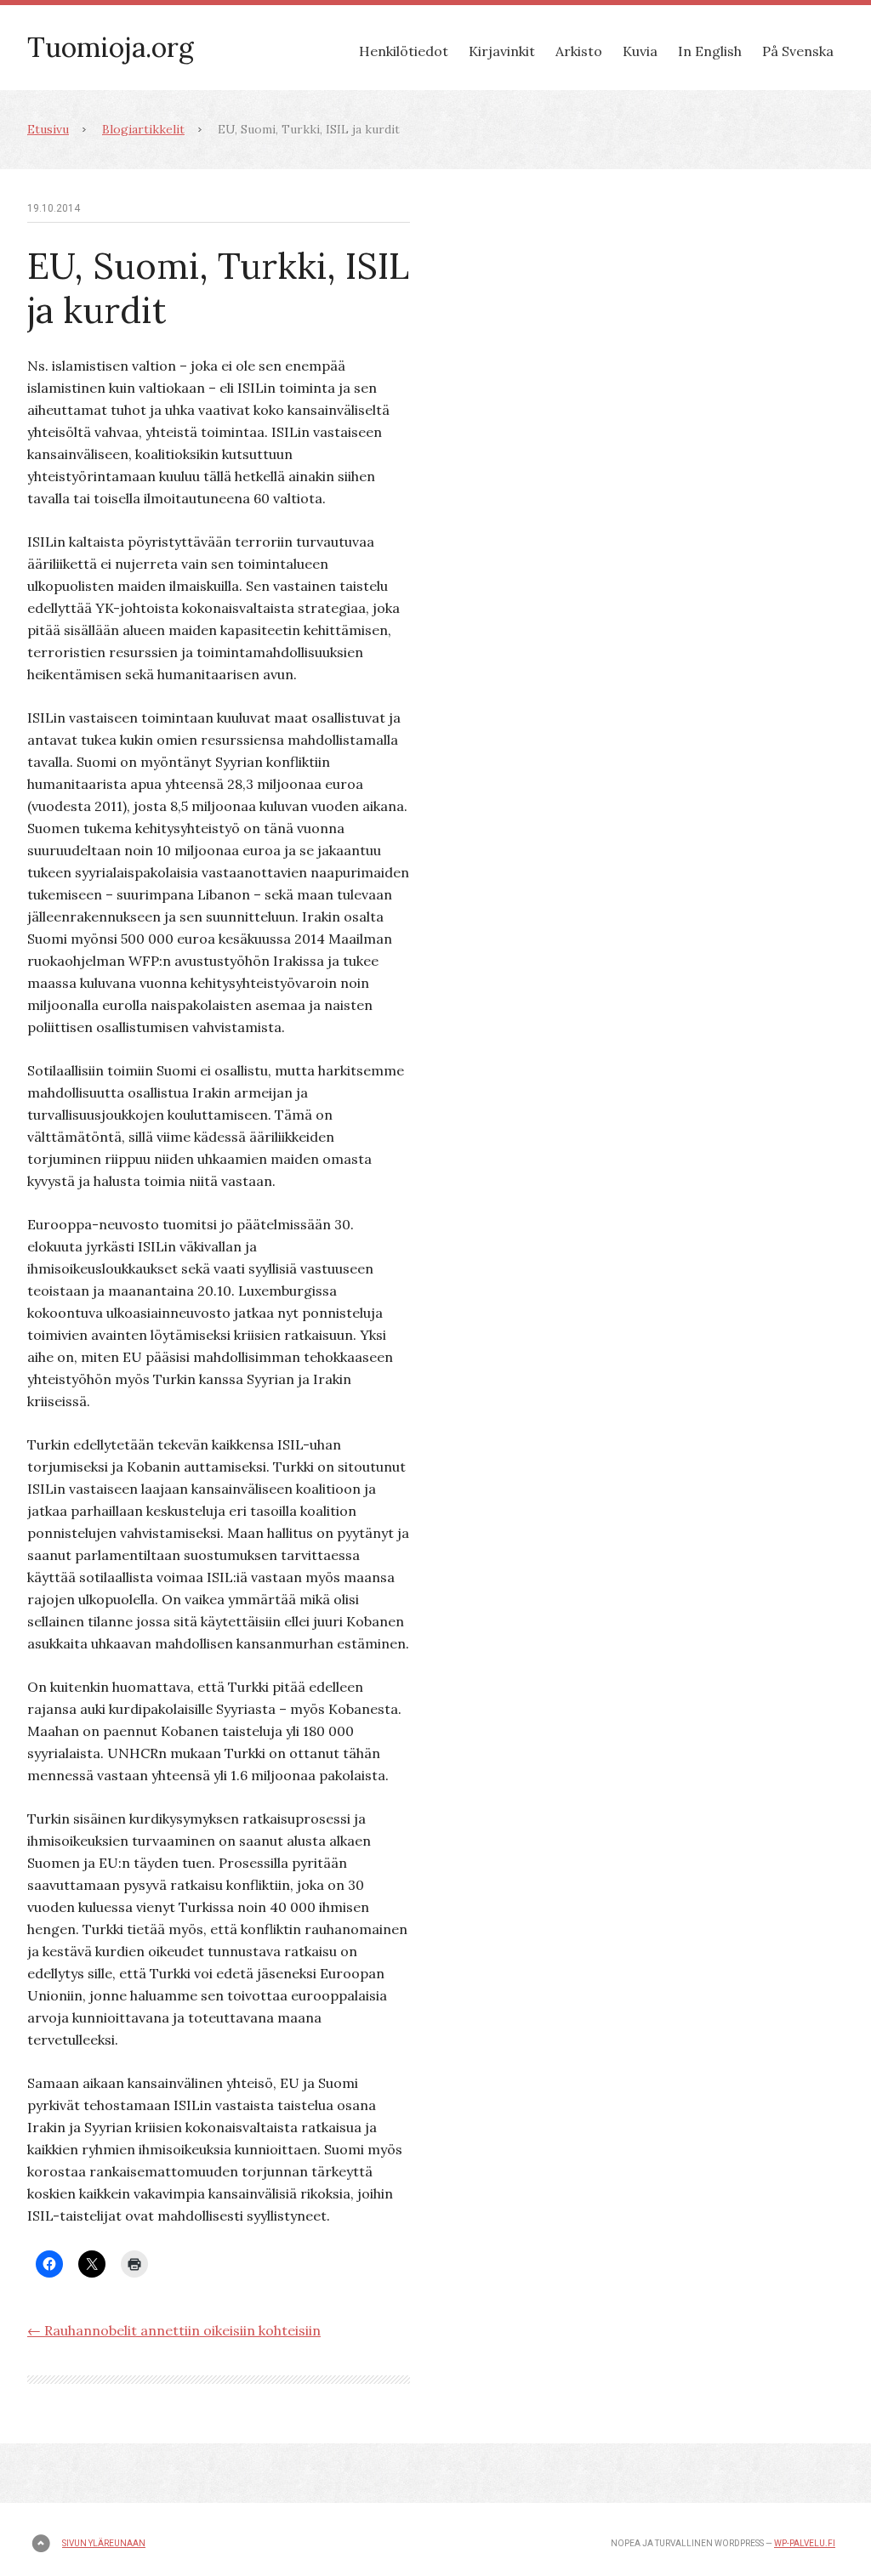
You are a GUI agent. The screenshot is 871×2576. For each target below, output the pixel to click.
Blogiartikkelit (143, 129)
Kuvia (640, 51)
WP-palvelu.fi (805, 2543)
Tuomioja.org (111, 47)
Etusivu (48, 129)
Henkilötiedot (404, 51)
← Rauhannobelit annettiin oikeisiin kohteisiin (174, 2330)
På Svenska (798, 51)
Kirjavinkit (502, 51)
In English (710, 51)
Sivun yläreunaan (104, 2543)
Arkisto (579, 51)
